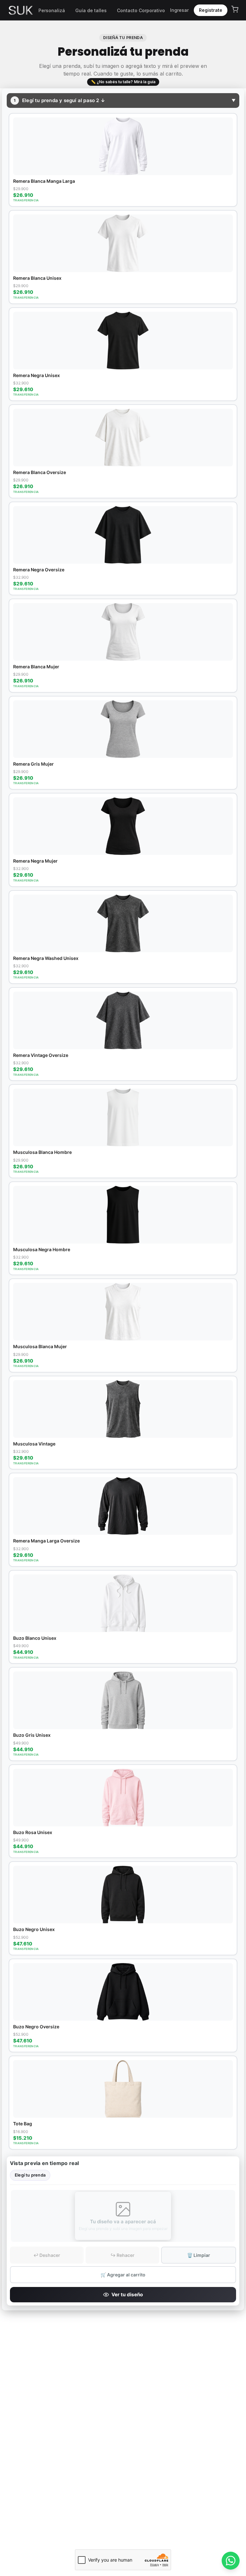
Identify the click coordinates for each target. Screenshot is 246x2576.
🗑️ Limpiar (199, 2255)
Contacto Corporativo (141, 10)
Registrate (211, 10)
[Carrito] (235, 9)
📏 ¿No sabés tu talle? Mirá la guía (123, 82)
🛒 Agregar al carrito (123, 2275)
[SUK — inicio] (21, 10)
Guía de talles (91, 10)
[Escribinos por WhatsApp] (231, 2561)
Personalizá (52, 10)
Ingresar (179, 10)
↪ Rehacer (123, 2255)
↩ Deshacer (47, 2255)
